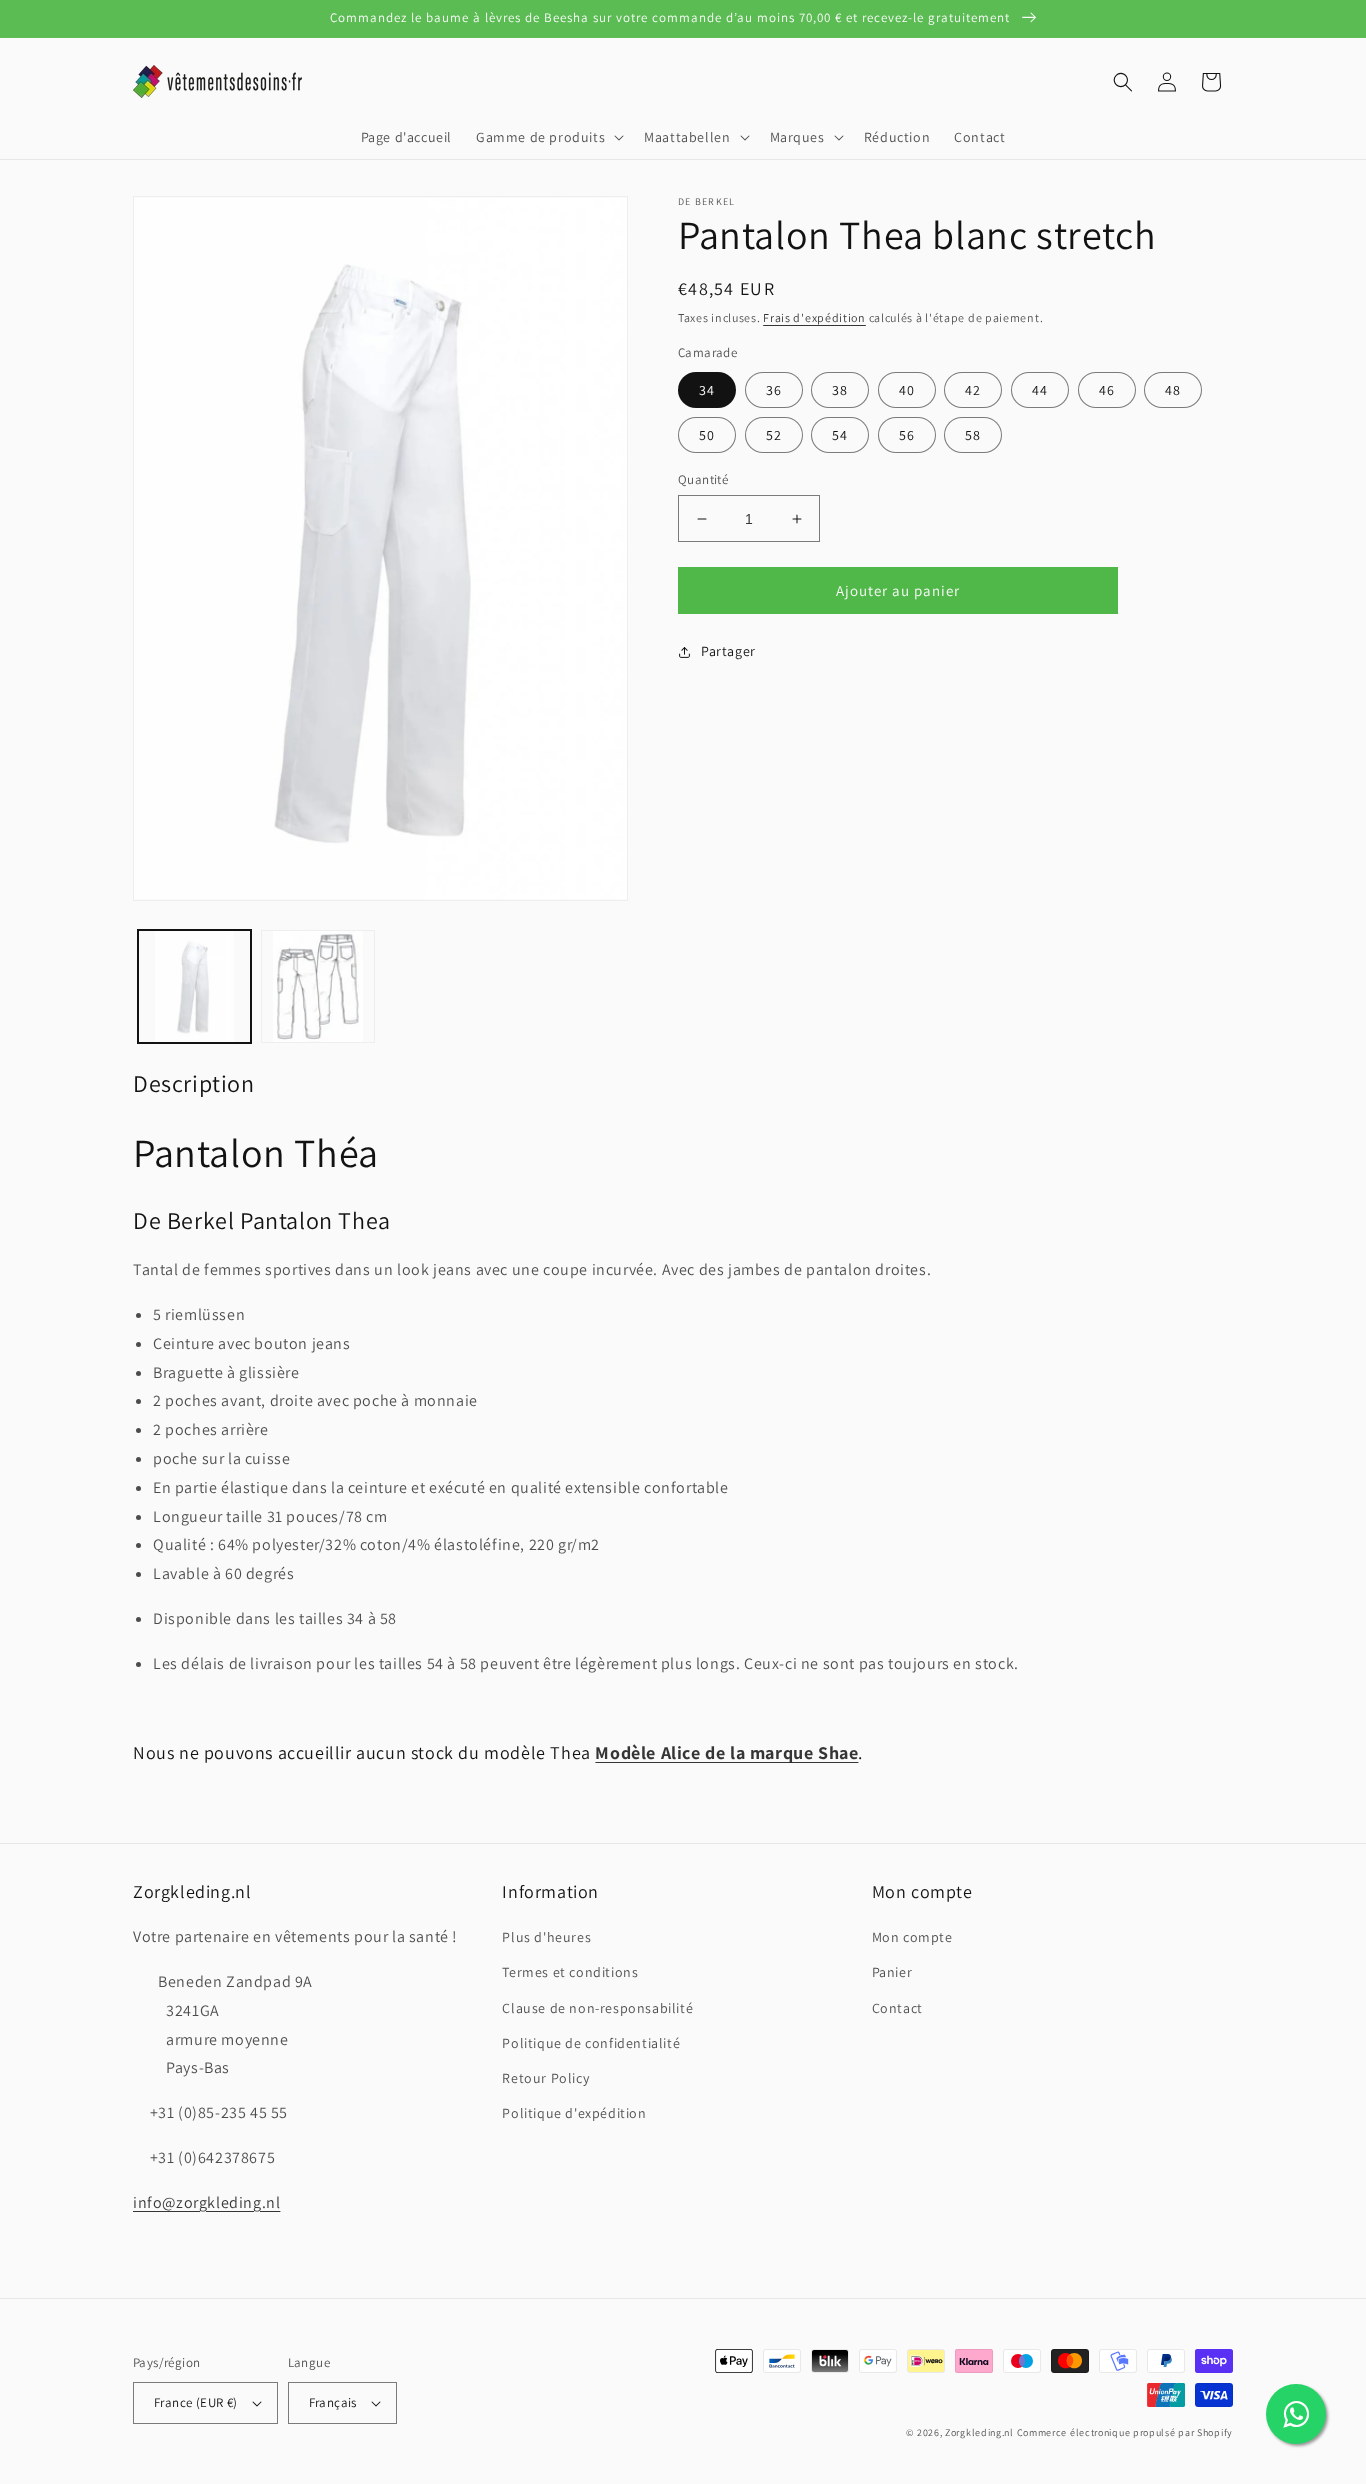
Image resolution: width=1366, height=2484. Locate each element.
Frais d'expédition (814, 317)
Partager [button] (728, 651)
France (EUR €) (196, 2402)
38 (840, 390)
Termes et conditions (570, 1972)
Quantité (703, 479)
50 (707, 435)
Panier (892, 1972)
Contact (897, 2008)
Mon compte (912, 1937)
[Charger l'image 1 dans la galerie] (194, 986)
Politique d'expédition (574, 2113)
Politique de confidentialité (591, 2043)
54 (840, 435)
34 (707, 390)
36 (774, 390)
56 (907, 435)
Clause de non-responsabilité (597, 2008)
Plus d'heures (546, 1937)
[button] (548, 137)
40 (907, 390)
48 (1173, 390)
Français (333, 2402)
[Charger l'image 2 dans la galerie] (317, 986)
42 (973, 390)
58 (973, 435)
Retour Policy (545, 2078)
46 (1107, 390)
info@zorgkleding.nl (206, 2202)
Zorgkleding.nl (979, 2432)
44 (1040, 390)
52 (774, 435)
